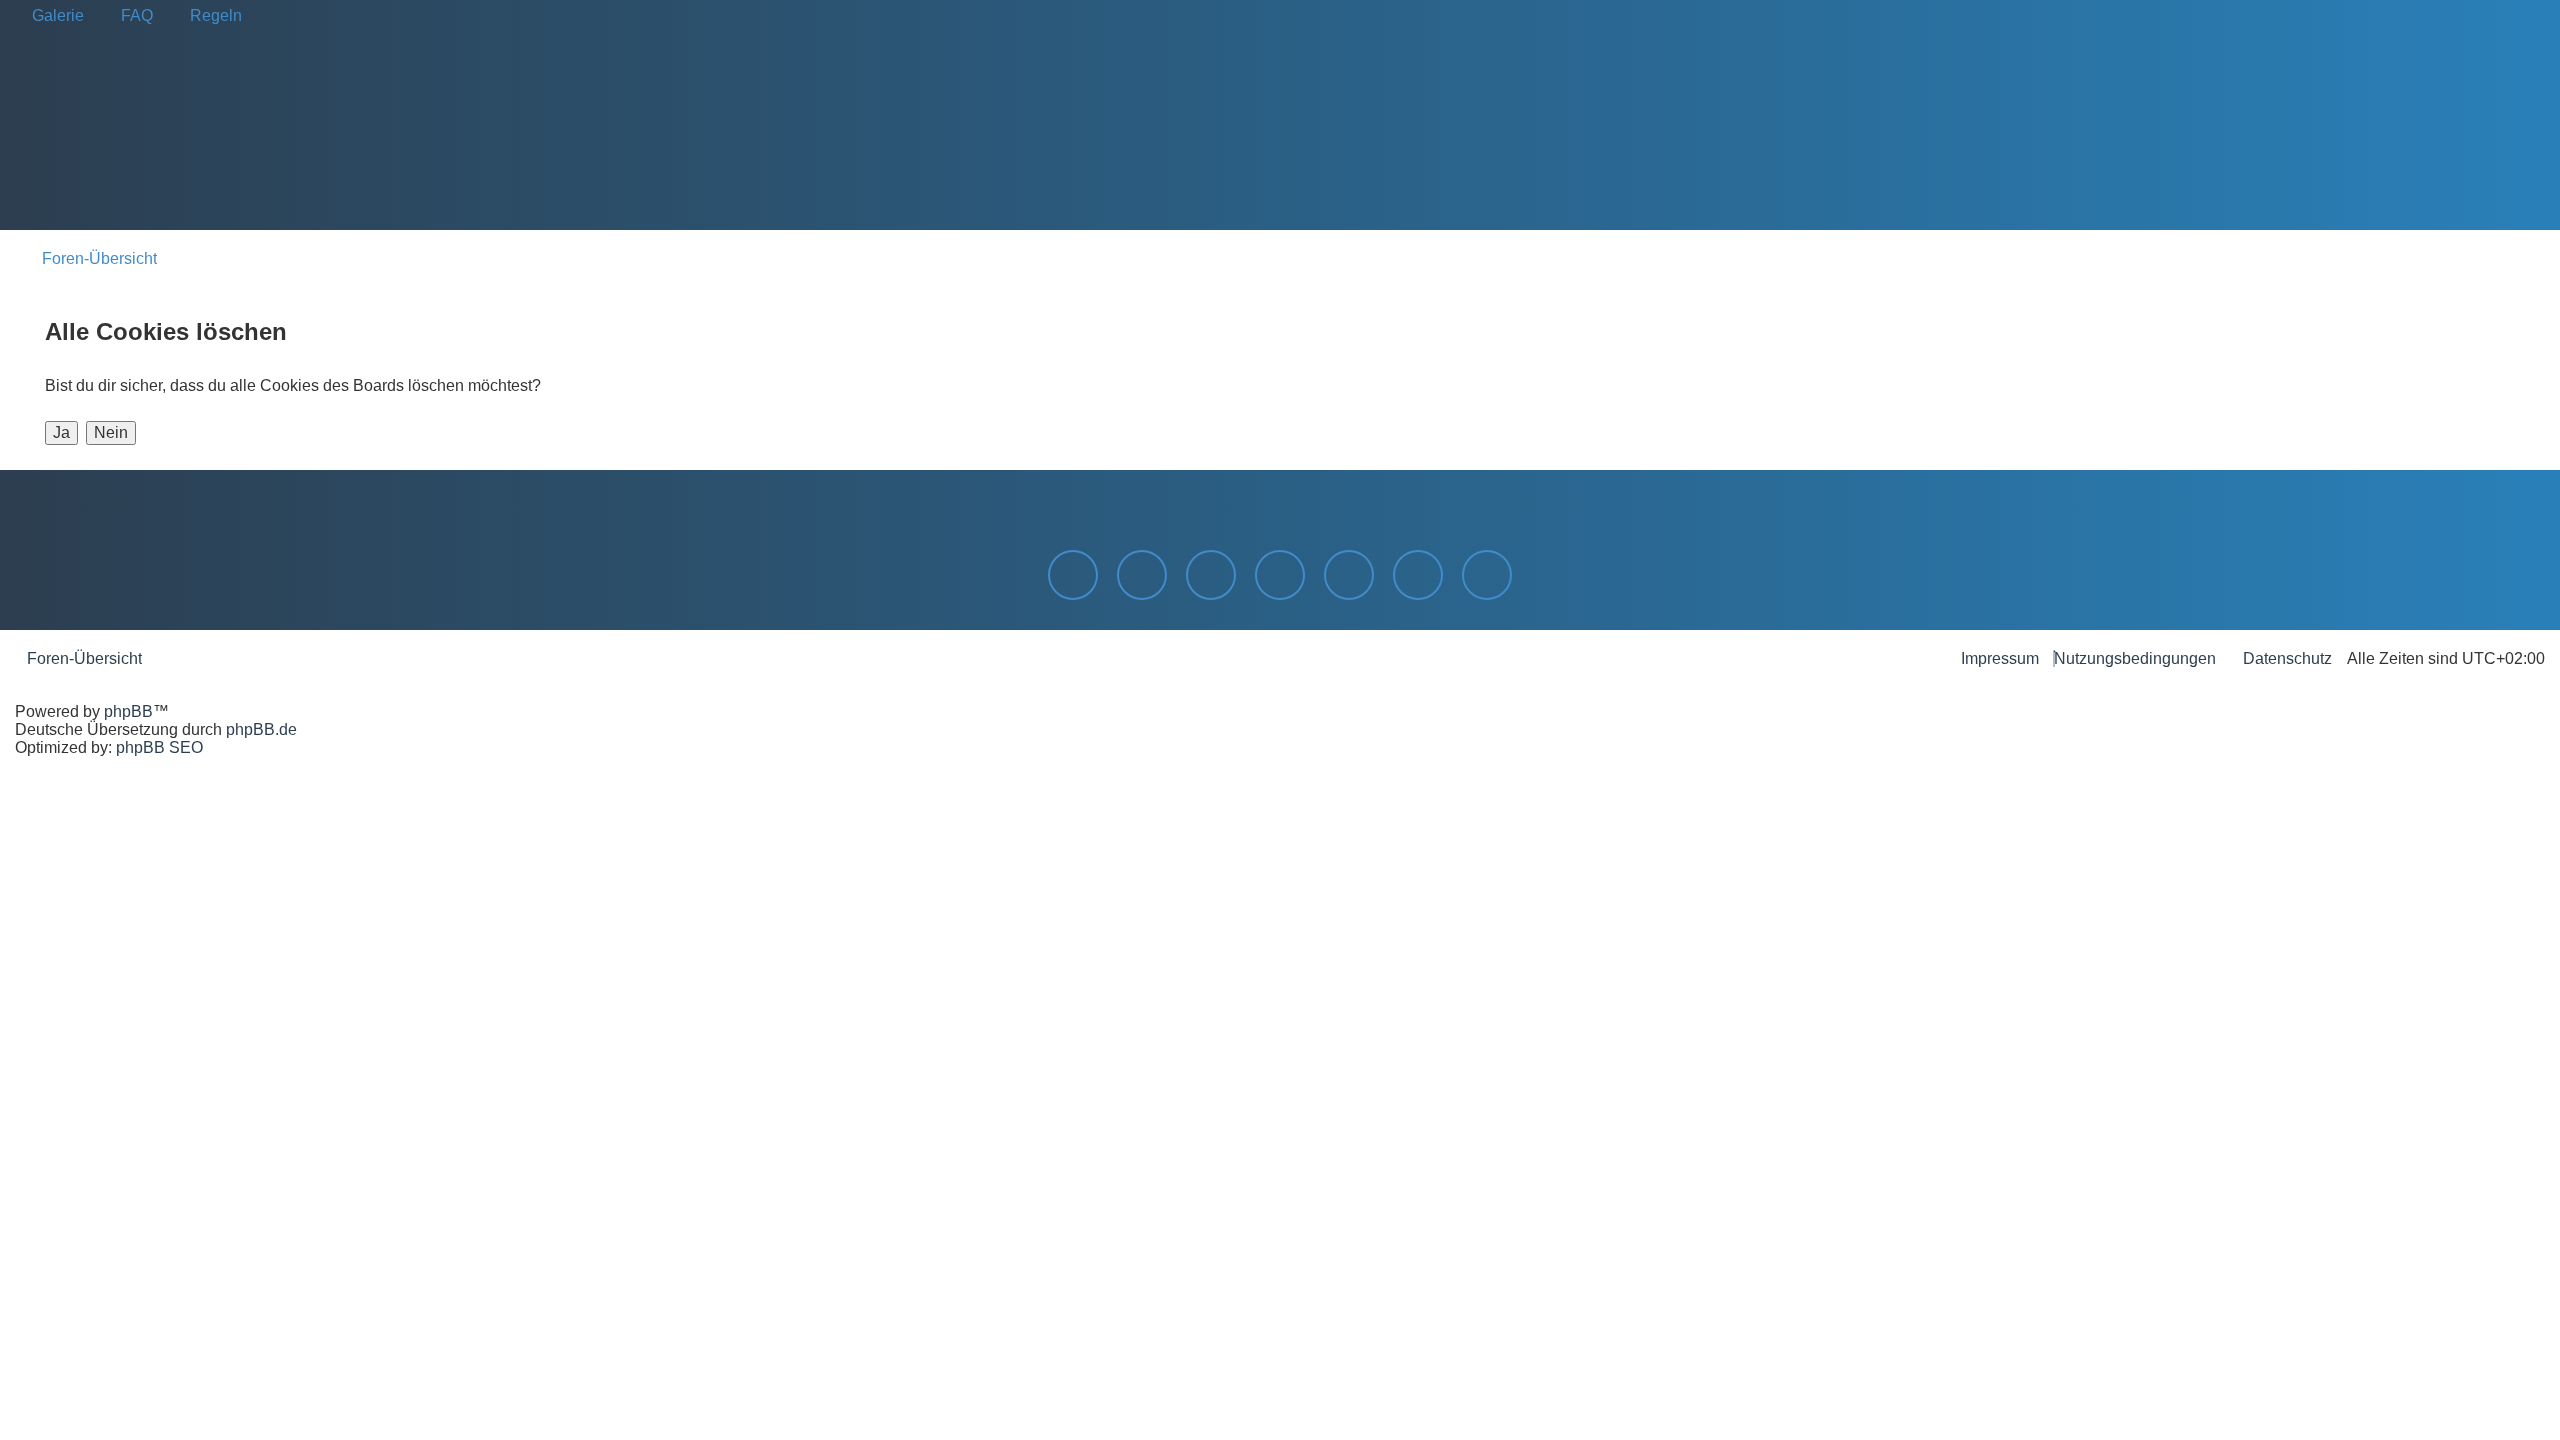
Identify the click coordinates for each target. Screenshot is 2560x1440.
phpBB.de (261, 729)
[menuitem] (52, 16)
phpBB (128, 711)
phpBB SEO (159, 747)
